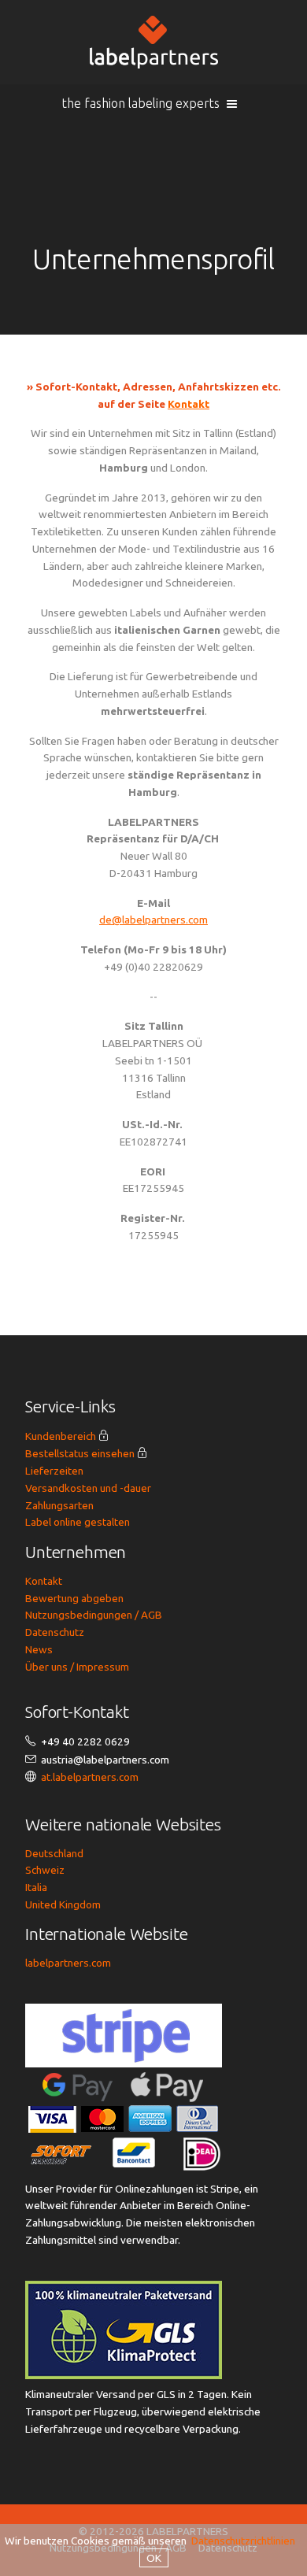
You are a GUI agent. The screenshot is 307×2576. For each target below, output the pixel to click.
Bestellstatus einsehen (80, 1453)
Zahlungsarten (59, 1505)
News (39, 1649)
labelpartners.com (68, 1963)
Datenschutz (55, 1632)
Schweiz (45, 1870)
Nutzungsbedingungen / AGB (94, 1615)
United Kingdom (63, 1904)
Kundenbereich (61, 1436)
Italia (36, 1887)
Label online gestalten (78, 1522)
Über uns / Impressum (77, 1667)
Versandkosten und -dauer (88, 1488)
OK (154, 2558)
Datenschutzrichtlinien (243, 2541)
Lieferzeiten (54, 1471)
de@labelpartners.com (153, 920)
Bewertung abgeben (74, 1598)
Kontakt (189, 404)
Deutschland (54, 1853)
